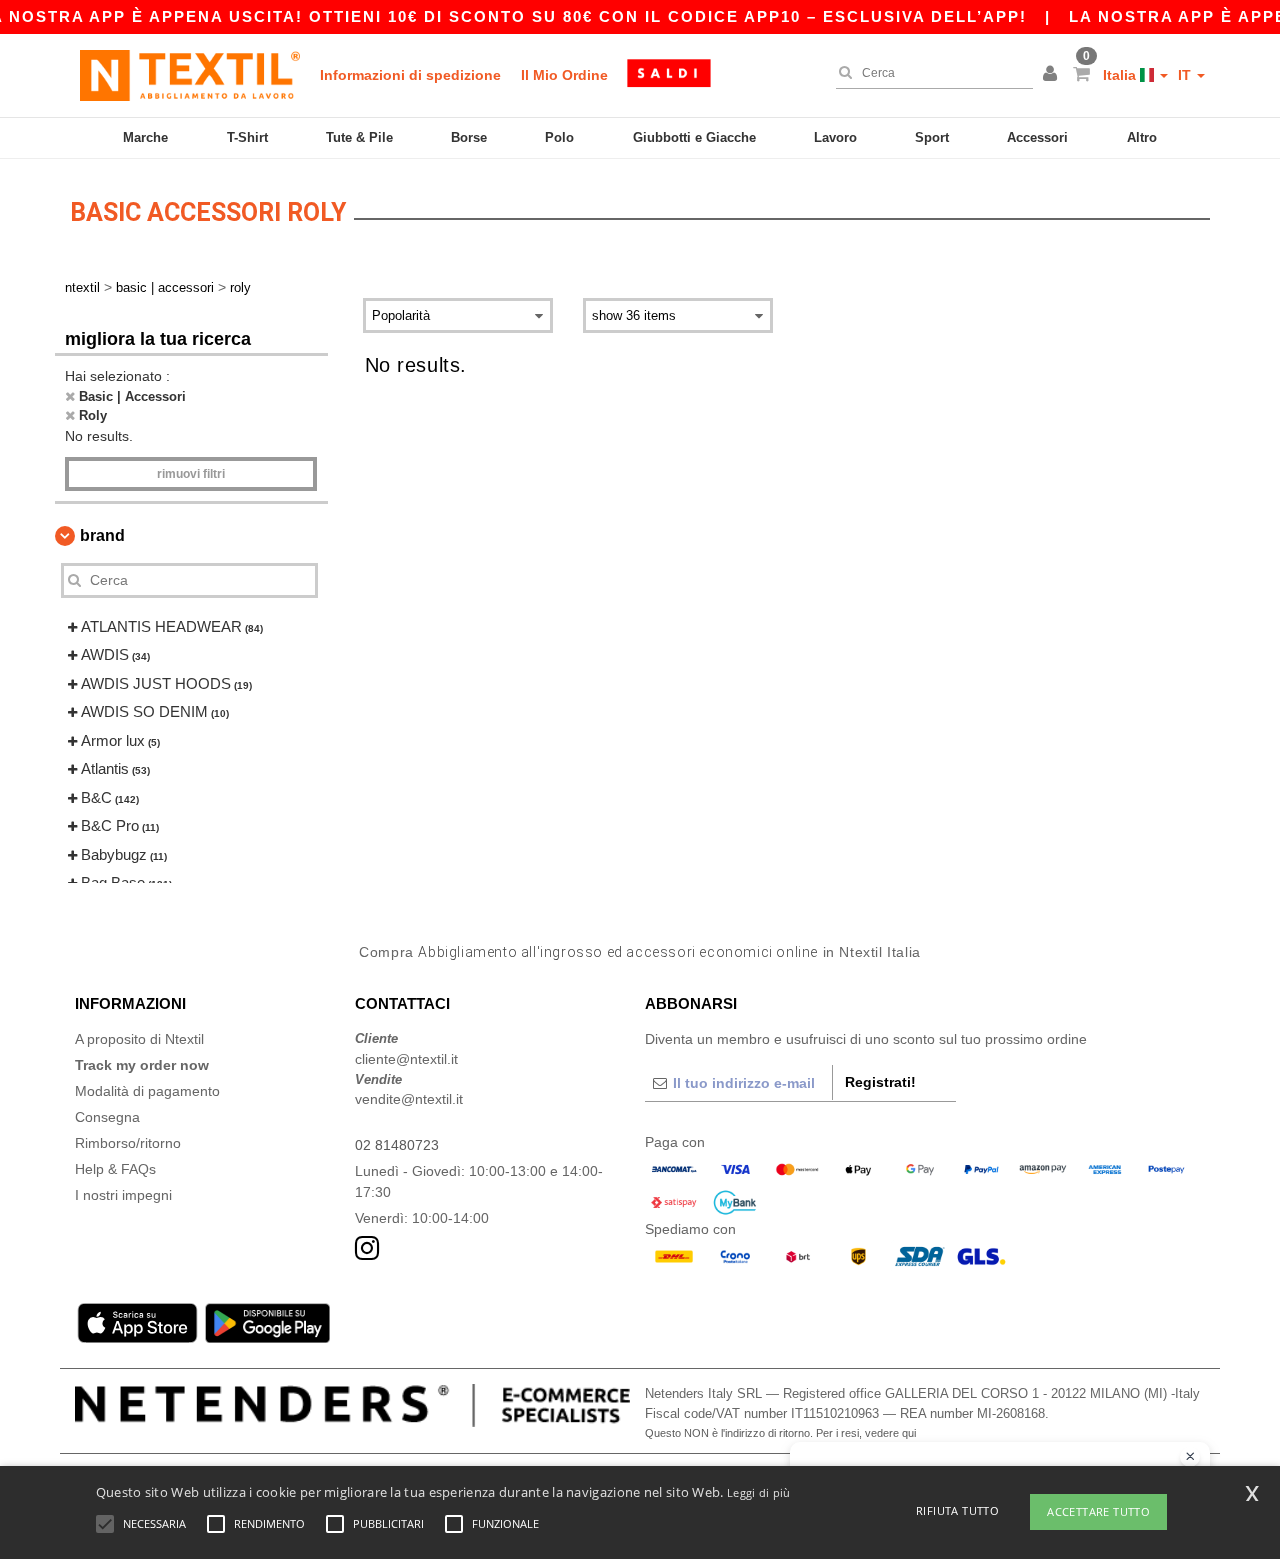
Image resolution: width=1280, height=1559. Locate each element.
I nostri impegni (123, 1195)
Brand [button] (102, 535)
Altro (1142, 137)
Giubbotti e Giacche (694, 137)
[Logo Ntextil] (190, 75)
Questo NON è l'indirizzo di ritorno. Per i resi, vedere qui (780, 1433)
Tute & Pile (359, 137)
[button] (1053, 75)
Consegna (107, 1117)
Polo (559, 137)
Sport (932, 137)
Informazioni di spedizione (410, 75)
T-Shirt (247, 137)
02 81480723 (397, 1145)
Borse (469, 137)
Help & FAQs (115, 1169)
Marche (145, 137)
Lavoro (835, 137)
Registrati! (880, 1082)
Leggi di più (759, 1492)
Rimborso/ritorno (128, 1143)
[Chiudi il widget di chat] (1190, 1457)
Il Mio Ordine (564, 75)
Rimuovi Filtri (191, 474)
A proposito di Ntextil (139, 1039)
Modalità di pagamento (147, 1091)
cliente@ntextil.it (406, 1059)
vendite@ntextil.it (409, 1099)
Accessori (1037, 137)
